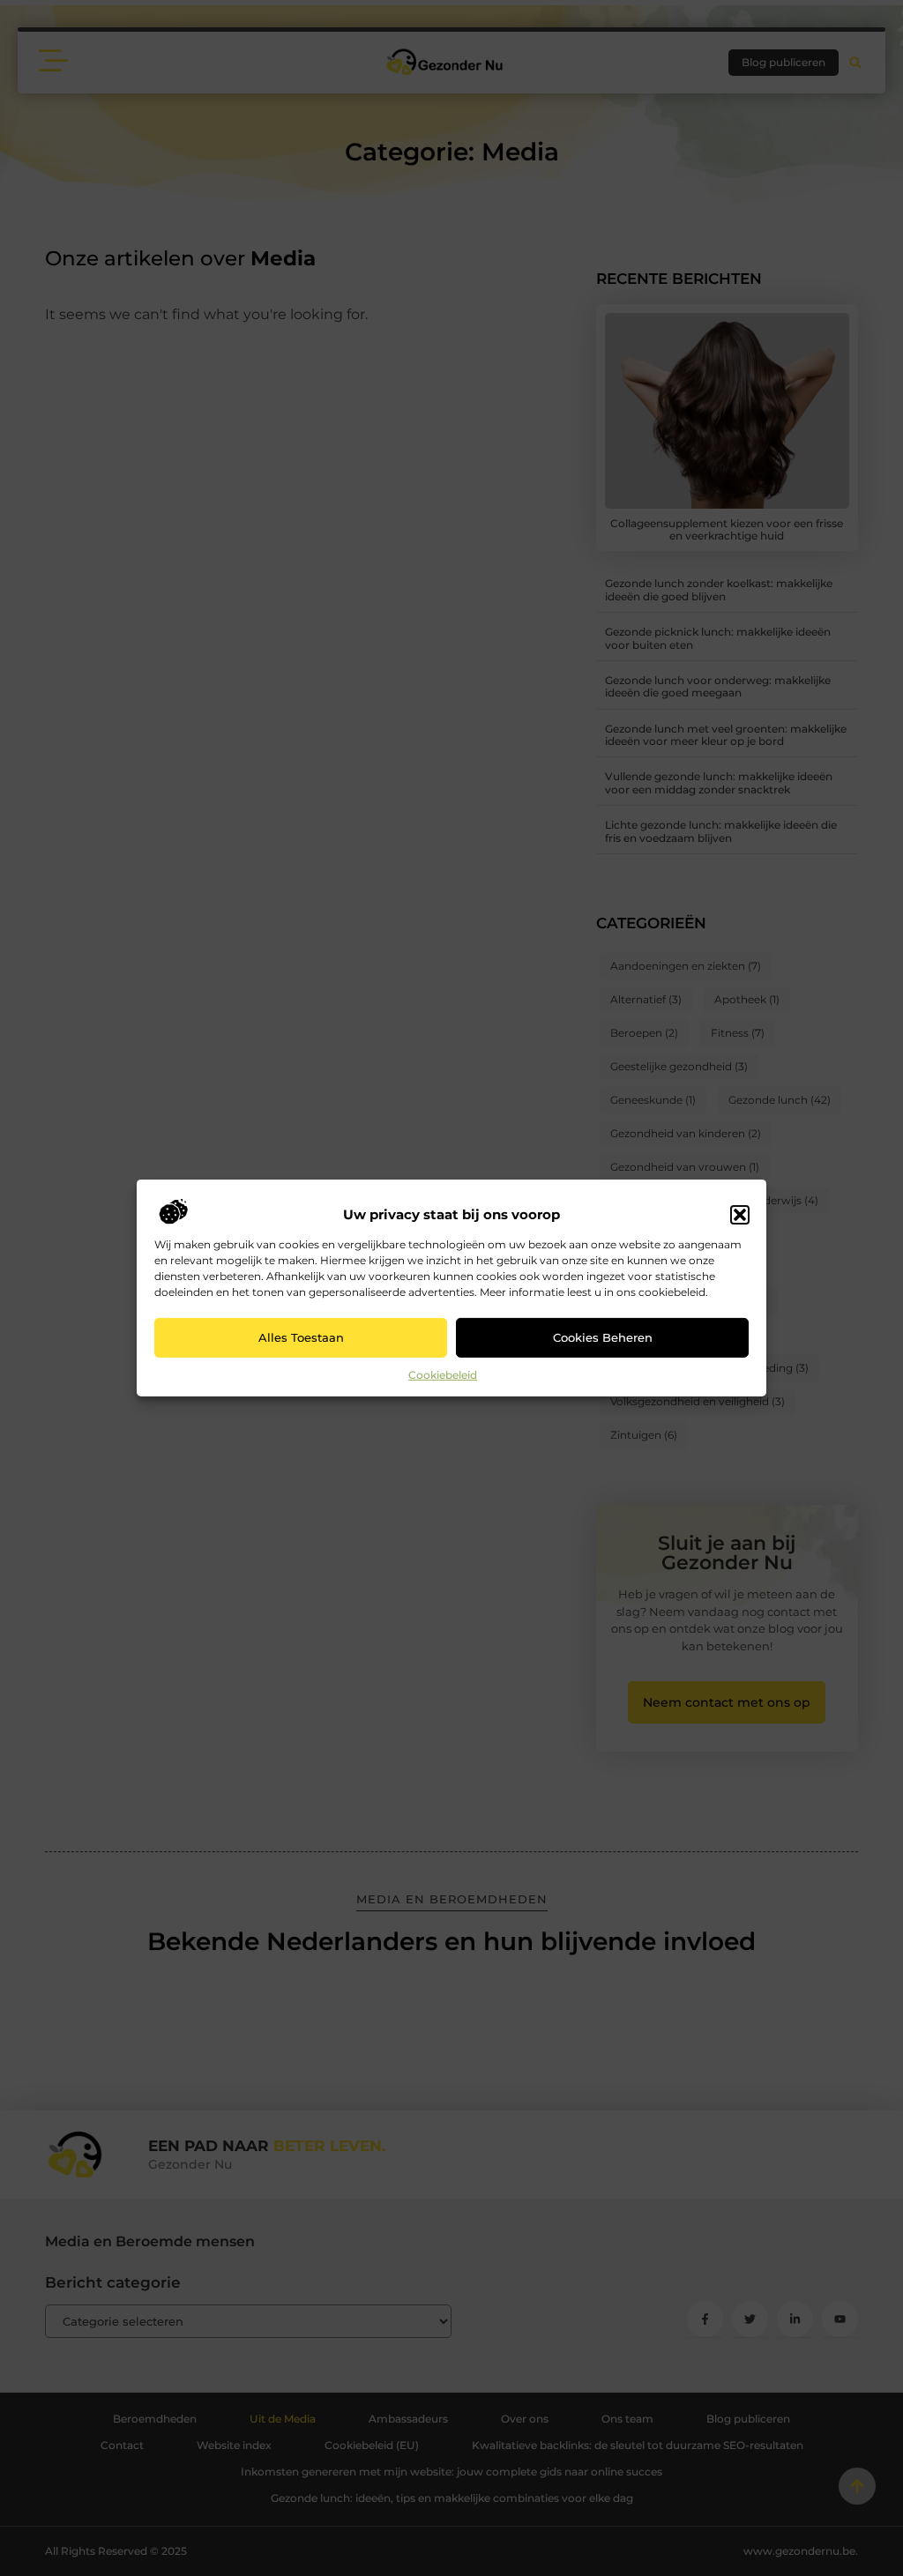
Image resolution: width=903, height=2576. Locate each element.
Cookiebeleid (443, 1375)
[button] (740, 1215)
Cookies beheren (603, 1337)
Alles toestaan (301, 1337)
